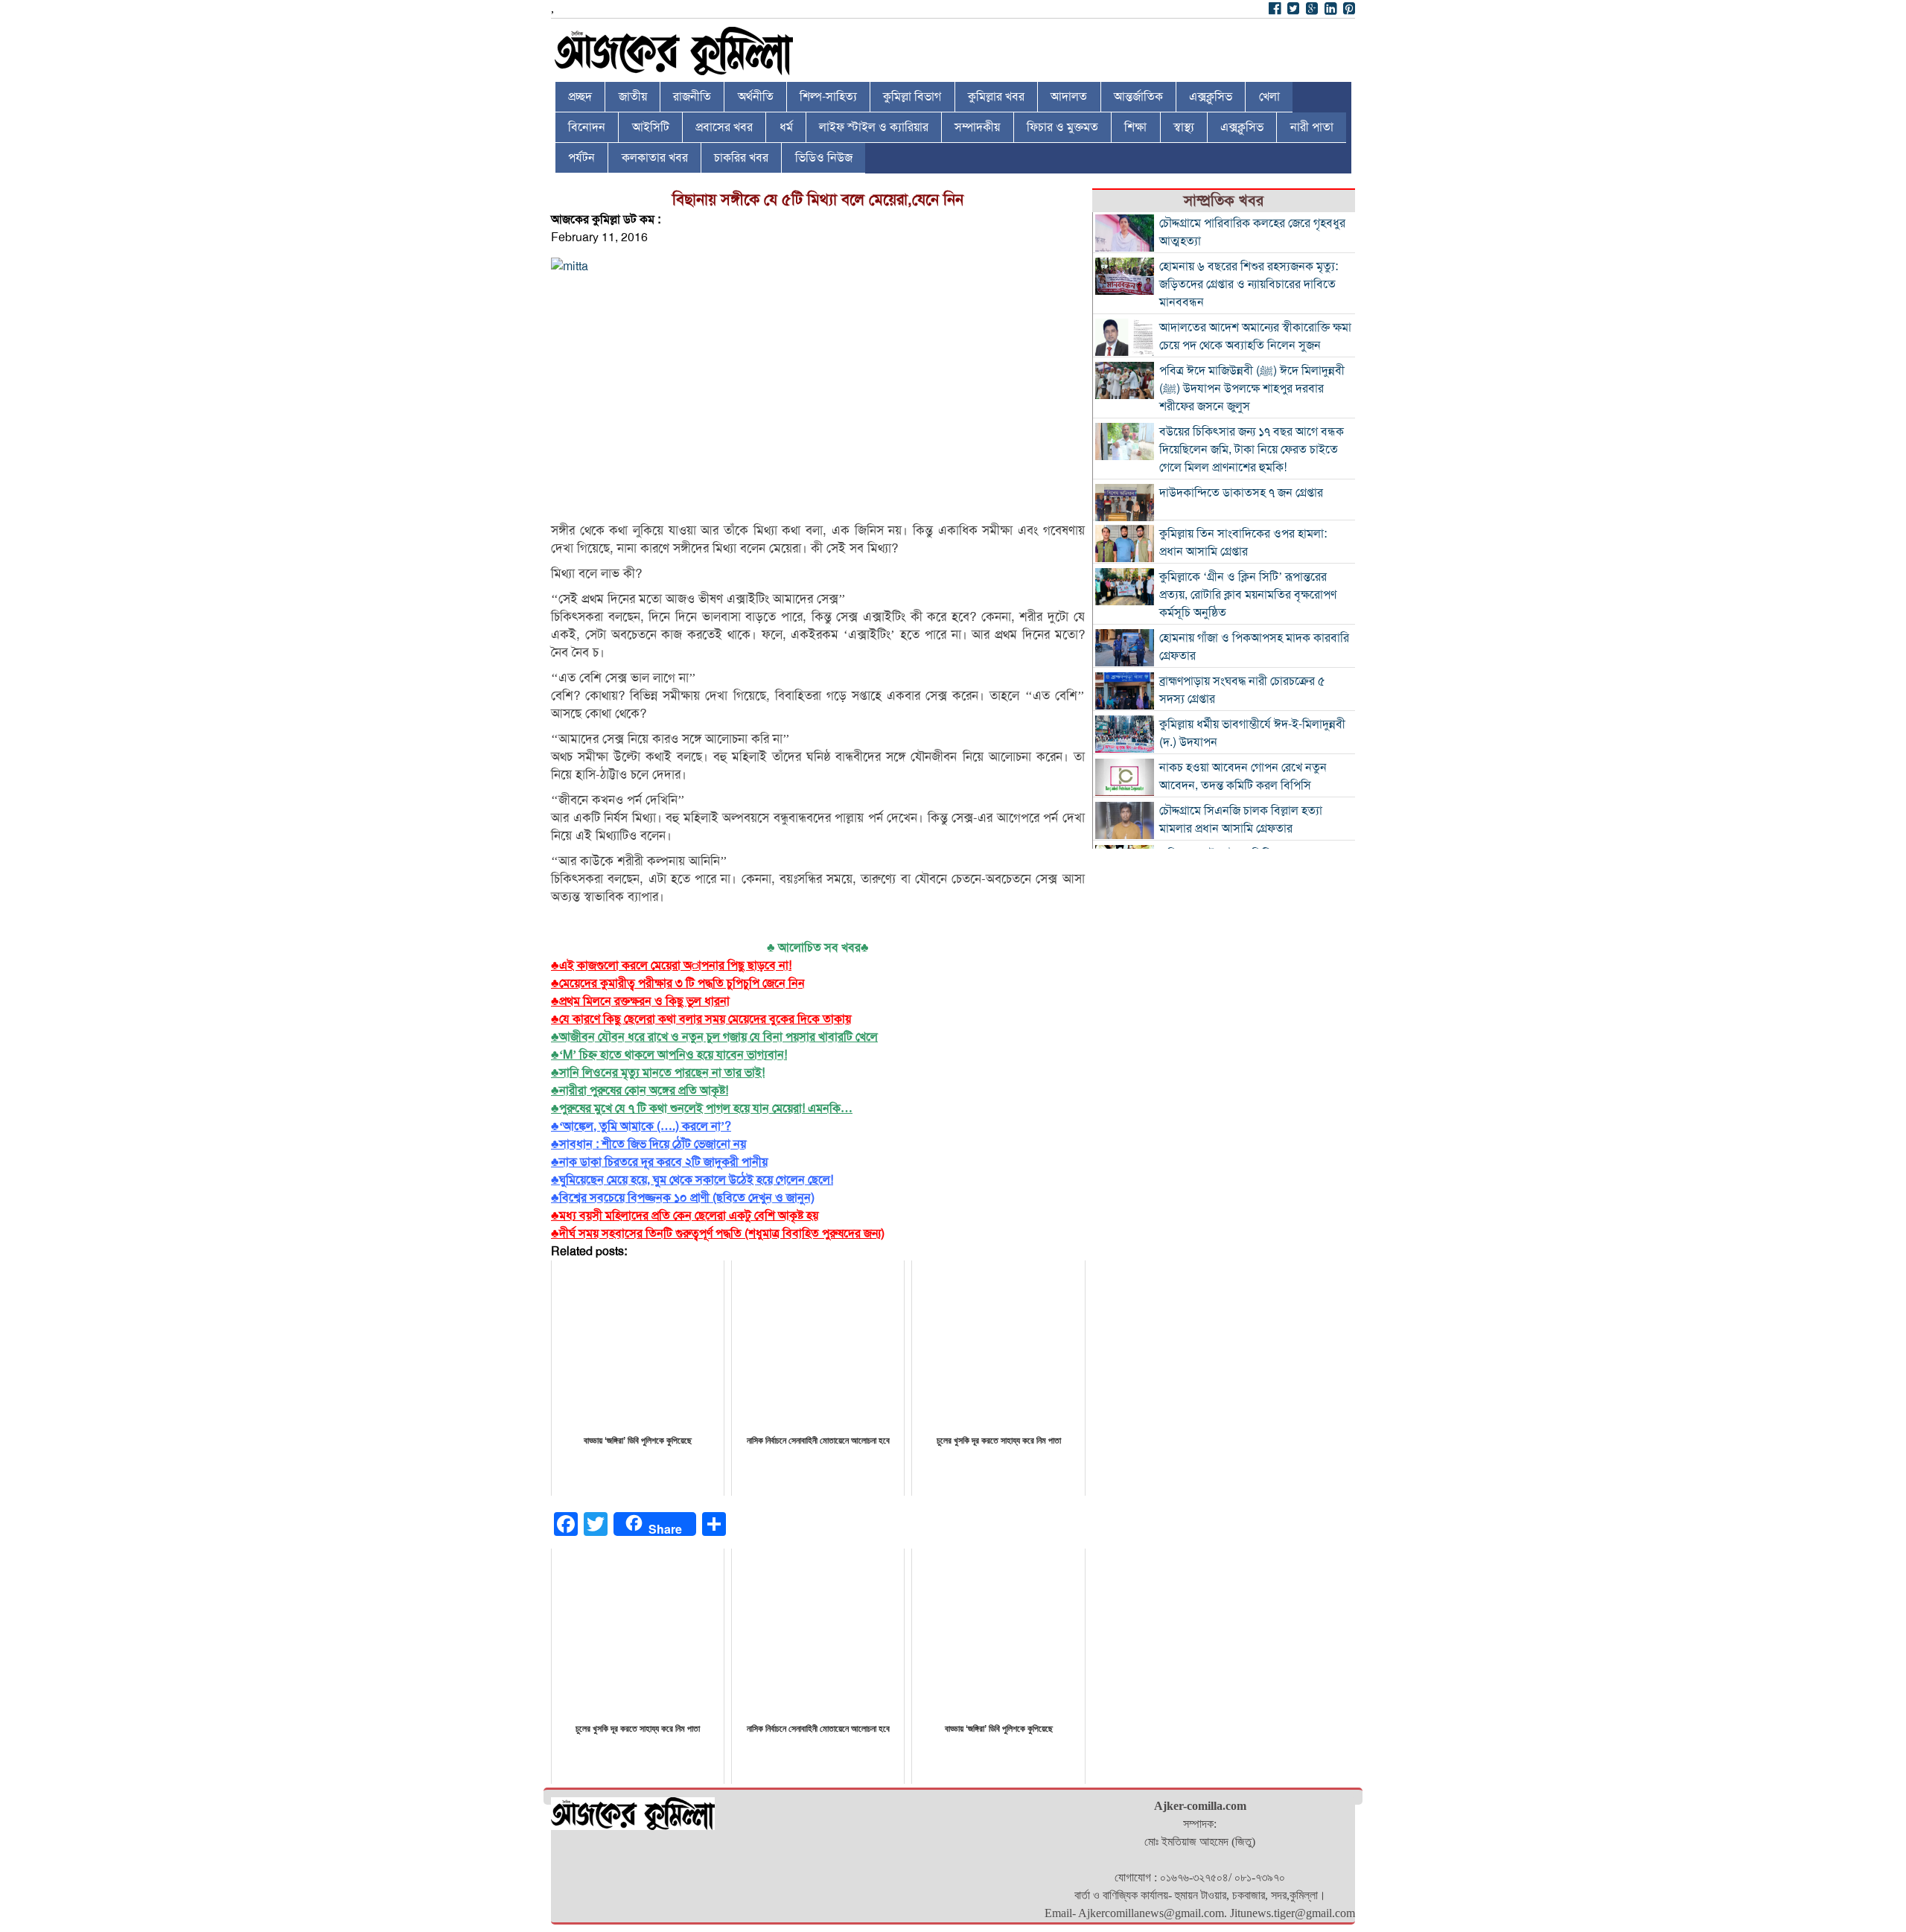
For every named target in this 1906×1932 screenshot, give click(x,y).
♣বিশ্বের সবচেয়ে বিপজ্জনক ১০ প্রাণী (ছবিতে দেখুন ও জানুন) (683, 1198)
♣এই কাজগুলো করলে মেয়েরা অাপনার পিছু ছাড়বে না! (671, 966)
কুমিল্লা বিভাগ (912, 97)
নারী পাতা (1312, 127)
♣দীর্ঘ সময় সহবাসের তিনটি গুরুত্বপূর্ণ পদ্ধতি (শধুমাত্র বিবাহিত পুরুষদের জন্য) (718, 1234)
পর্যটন (581, 158)
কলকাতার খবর (655, 158)
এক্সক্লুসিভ (1211, 97)
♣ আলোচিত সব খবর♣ (818, 948)
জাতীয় (633, 97)
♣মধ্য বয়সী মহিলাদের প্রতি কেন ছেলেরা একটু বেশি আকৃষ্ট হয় (685, 1216)
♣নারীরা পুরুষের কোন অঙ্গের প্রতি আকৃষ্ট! (640, 1091)
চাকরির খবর (741, 158)
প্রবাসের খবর (724, 127)
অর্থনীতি (756, 97)
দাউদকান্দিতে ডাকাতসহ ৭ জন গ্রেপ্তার (1241, 493)
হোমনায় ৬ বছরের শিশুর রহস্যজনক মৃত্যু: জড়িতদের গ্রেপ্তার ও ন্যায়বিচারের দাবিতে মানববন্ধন (1249, 284)
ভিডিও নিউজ (824, 158)
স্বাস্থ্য (1184, 127)
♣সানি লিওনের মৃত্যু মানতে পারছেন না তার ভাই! (658, 1073)
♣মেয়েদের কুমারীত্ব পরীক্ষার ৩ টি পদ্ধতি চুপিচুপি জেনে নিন (678, 983)
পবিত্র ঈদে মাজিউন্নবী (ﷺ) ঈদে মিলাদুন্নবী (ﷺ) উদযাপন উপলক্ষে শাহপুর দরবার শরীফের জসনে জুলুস (1252, 389)
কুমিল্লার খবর (996, 97)
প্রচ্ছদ (580, 97)
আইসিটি (651, 127)
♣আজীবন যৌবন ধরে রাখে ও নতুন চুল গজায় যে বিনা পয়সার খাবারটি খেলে (714, 1037)
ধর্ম (786, 127)
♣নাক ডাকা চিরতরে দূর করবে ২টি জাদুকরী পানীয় (659, 1162)
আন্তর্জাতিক (1138, 97)
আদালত (1069, 97)
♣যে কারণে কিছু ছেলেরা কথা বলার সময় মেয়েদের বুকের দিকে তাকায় (701, 1019)
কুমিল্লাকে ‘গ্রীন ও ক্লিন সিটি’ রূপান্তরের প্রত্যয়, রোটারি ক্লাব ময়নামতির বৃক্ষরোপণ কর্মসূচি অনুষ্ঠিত (1248, 595)
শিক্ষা (1135, 127)
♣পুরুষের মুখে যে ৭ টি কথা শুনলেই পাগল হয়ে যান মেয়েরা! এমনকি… (702, 1109)
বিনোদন (587, 127)
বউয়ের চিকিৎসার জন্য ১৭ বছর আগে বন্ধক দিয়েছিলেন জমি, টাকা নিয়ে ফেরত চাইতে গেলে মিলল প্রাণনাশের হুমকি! (1252, 450)
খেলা (1269, 97)
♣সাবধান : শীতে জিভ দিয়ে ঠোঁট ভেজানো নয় (648, 1144)
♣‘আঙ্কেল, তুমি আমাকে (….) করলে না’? (641, 1126)
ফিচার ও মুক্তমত (1062, 127)
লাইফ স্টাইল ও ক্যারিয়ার (874, 127)
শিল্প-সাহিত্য (828, 97)
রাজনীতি (692, 97)
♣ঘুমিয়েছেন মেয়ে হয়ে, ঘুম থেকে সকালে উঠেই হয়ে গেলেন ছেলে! (692, 1180)
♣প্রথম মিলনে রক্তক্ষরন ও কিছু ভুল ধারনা (640, 1001)
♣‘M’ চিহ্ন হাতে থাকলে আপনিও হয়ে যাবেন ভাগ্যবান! (669, 1055)
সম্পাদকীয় (977, 127)
